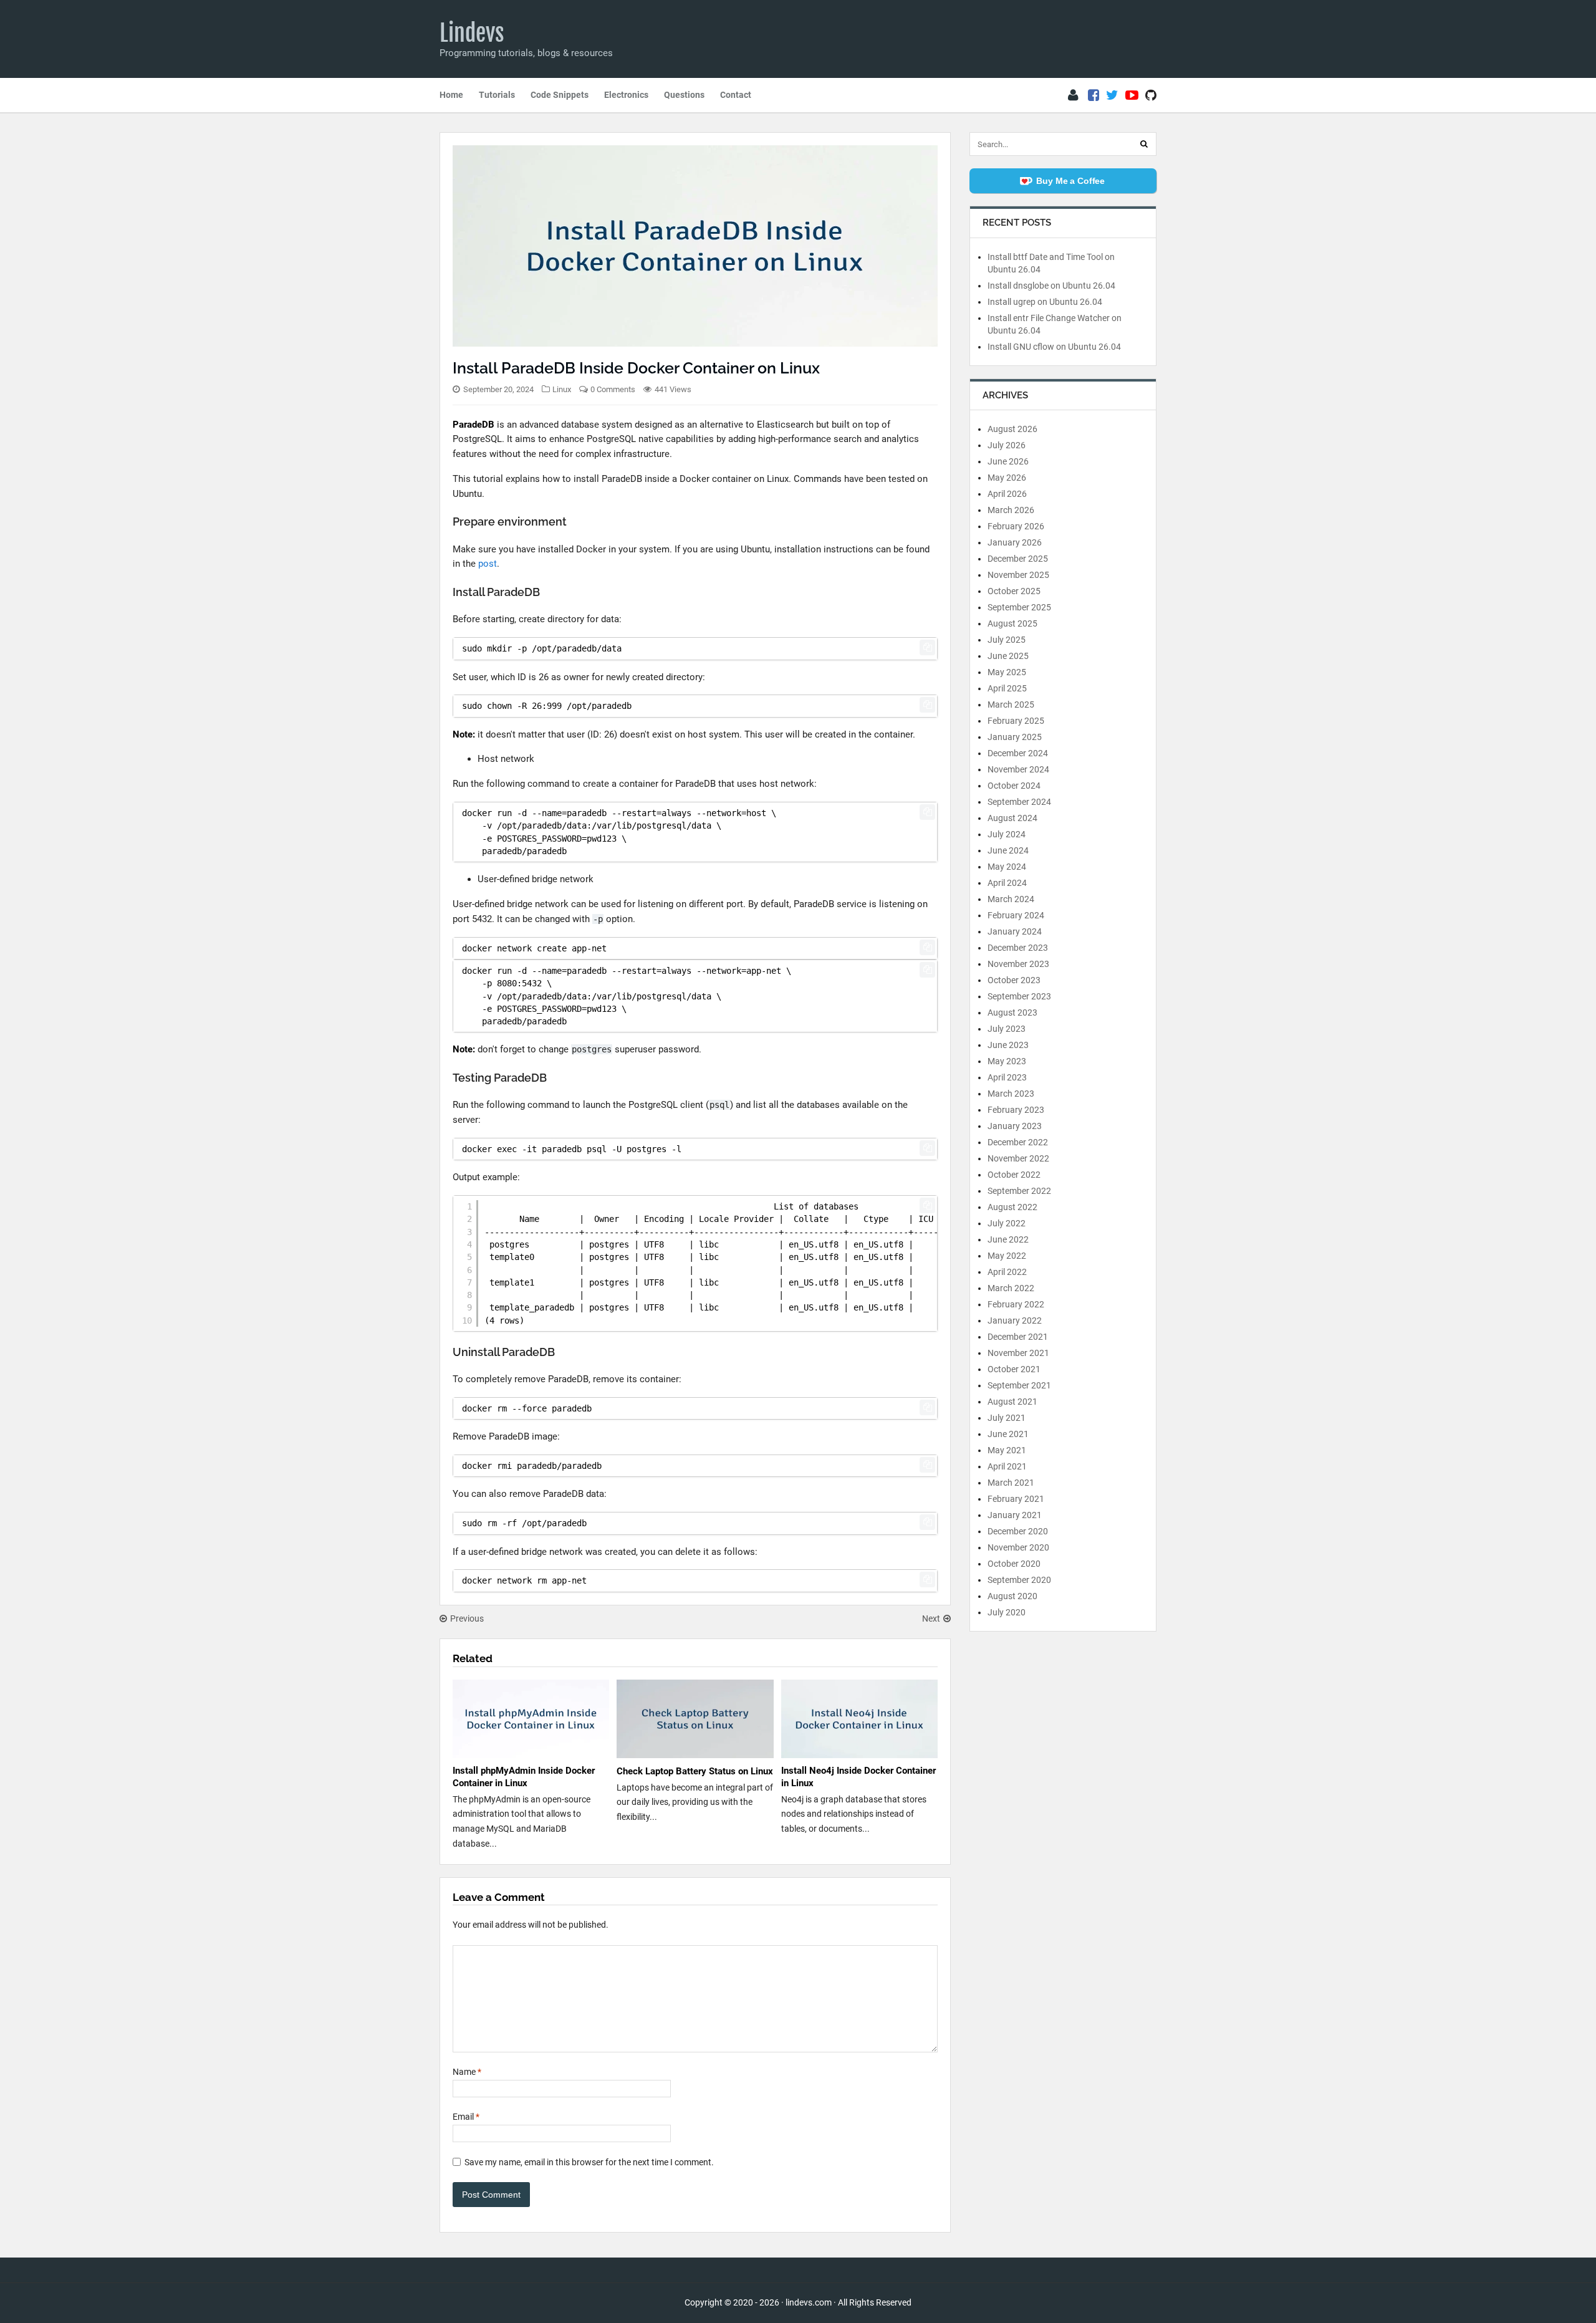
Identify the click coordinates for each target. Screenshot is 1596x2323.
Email (466, 2117)
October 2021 (1014, 1369)
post (488, 564)
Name (467, 2072)
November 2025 (1018, 575)
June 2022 (1008, 1239)
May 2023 (1007, 1061)
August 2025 (1012, 623)
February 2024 (1016, 915)
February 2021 (1016, 1499)
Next (931, 1618)
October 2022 (1014, 1175)
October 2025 (1014, 591)
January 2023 (1015, 1126)
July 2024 (1007, 834)
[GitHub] (1151, 95)
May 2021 (1007, 1450)
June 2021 (1008, 1434)
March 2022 (1011, 1288)
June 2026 (1008, 461)
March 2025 (1011, 705)
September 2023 (1019, 996)
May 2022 (1007, 1256)
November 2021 (1018, 1353)
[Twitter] (1112, 95)
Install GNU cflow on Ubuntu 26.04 (1054, 347)
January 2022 (1015, 1320)
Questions (684, 95)
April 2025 (1007, 688)
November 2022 (1018, 1158)
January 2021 (1015, 1515)
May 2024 (1007, 867)
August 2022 (1012, 1207)
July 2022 (1007, 1223)
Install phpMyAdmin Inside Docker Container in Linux (524, 1777)
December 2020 (1018, 1531)
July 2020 (1007, 1612)
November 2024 (1018, 769)
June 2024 (1008, 850)
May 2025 (1007, 672)
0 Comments (613, 389)
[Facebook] (1094, 95)
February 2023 (1016, 1110)
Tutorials (497, 95)
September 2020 (1019, 1580)
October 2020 (1014, 1564)
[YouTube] (1132, 95)
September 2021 (1019, 1385)
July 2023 (1007, 1029)
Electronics (626, 95)
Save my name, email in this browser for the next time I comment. (589, 2162)
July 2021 (1007, 1418)
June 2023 (1008, 1045)
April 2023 (1007, 1077)
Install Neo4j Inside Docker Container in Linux (858, 1777)
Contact (736, 95)
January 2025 (1015, 737)
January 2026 (1015, 542)
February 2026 (1016, 526)
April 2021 (1007, 1466)
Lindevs (472, 33)
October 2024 (1014, 786)
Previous (467, 1618)
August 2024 (1012, 818)
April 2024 (1007, 883)
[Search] (1144, 144)
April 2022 (1007, 1272)
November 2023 (1018, 964)
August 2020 (1012, 1596)
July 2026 (1007, 445)
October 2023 (1014, 980)
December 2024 (1018, 753)
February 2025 (1016, 721)
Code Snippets (560, 95)
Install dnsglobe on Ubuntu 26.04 (1051, 286)
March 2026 (1011, 510)
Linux (562, 389)
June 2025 (1008, 656)
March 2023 (1011, 1094)
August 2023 (1012, 1012)
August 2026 (1012, 429)
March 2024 (1011, 899)
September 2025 (1019, 607)
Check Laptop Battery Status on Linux (695, 1771)
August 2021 (1012, 1402)
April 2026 (1007, 494)
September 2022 (1019, 1191)
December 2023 (1018, 948)
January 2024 (1015, 931)
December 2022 (1018, 1142)
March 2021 (1011, 1483)
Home (451, 95)
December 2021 (1018, 1337)
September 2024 (1019, 802)
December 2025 (1018, 559)
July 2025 (1007, 640)
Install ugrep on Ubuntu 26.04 (1045, 302)
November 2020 (1018, 1547)
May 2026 (1007, 478)
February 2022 (1016, 1304)
